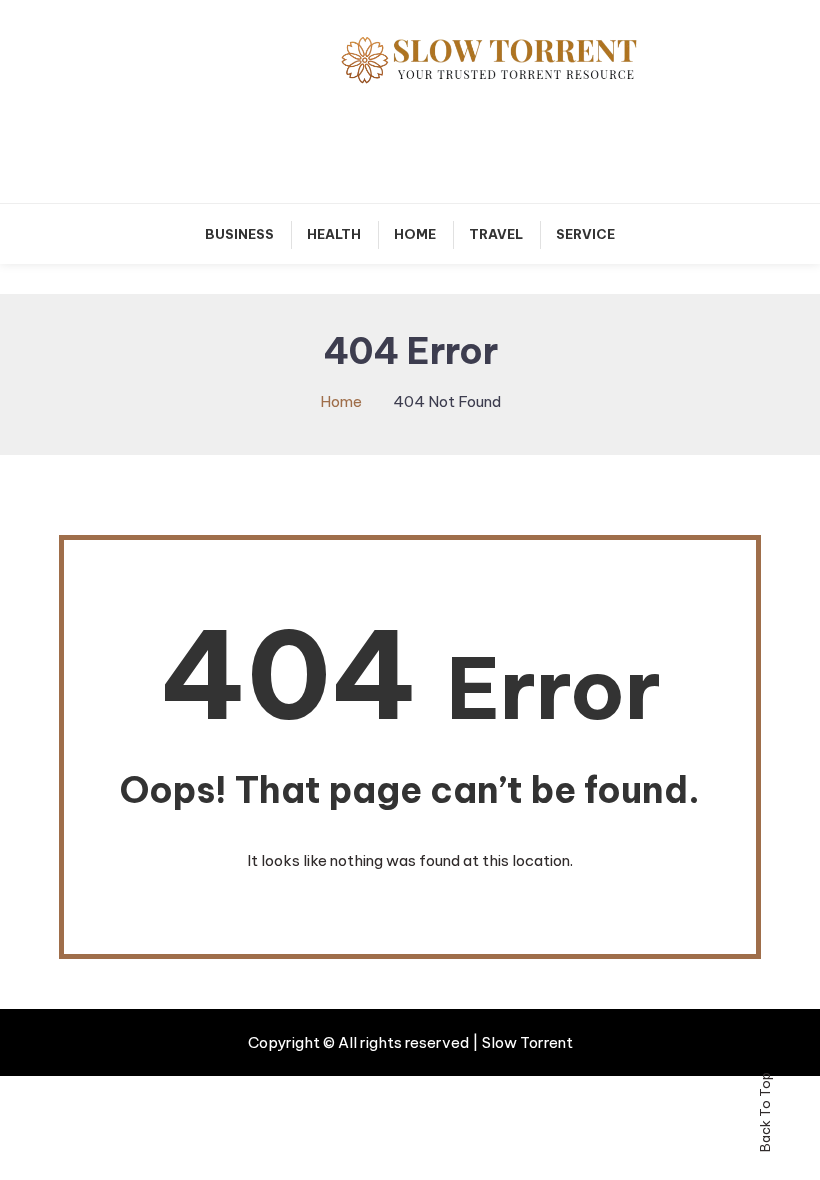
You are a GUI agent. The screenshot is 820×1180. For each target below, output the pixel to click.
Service (585, 234)
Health (334, 234)
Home (415, 234)
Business (239, 234)
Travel (496, 234)
